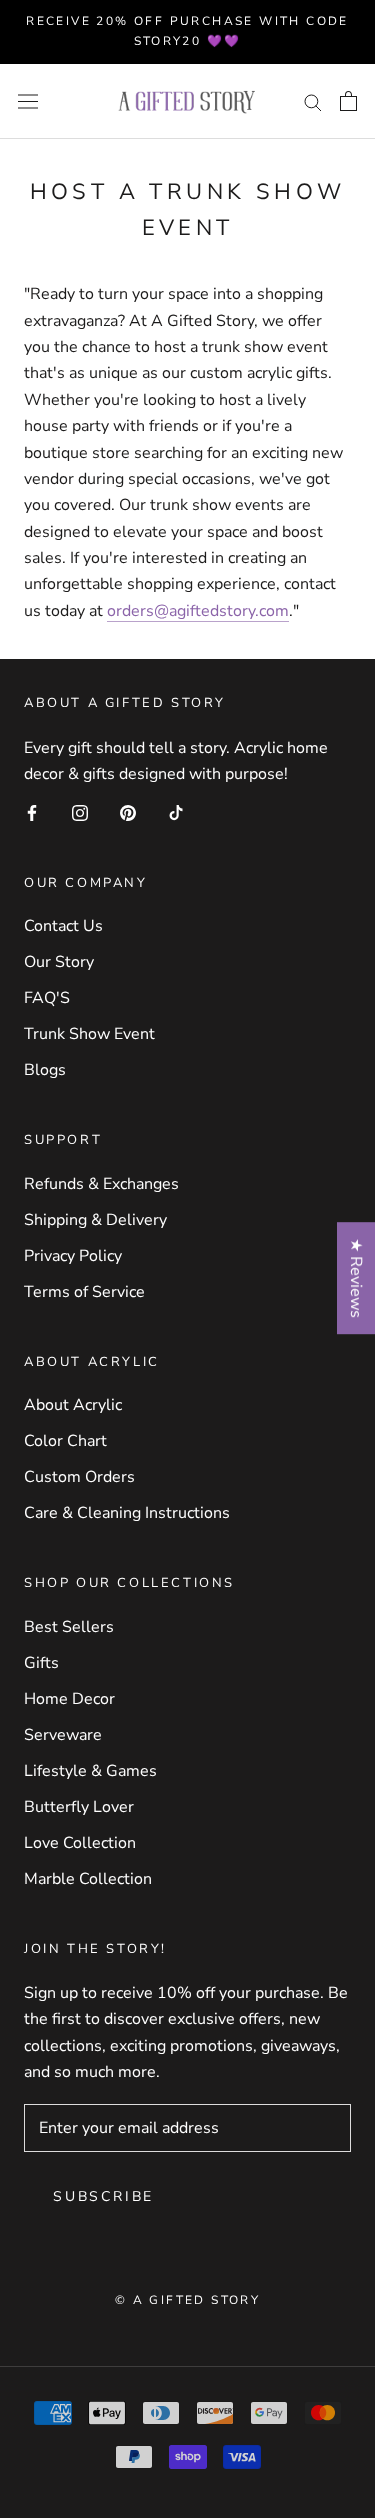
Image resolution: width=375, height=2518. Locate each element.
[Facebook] (32, 811)
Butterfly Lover (79, 1807)
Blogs (45, 1070)
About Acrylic (73, 1405)
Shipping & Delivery (95, 1220)
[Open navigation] (28, 101)
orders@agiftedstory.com (198, 611)
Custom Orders (79, 1477)
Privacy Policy (73, 1256)
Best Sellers (69, 1627)
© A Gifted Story (187, 2300)
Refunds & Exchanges (101, 1184)
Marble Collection (88, 1879)
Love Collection (80, 1843)
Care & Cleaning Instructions (127, 1513)
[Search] (313, 101)
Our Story (59, 962)
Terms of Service (84, 1292)
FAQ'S (47, 998)
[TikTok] (176, 811)
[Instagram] (80, 811)
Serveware (63, 1735)
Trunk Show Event (89, 1034)
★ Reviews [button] (356, 1278)
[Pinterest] (128, 811)
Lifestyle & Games (90, 1771)
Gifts (41, 1663)
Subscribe (103, 2196)
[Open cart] (348, 101)
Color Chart (65, 1441)
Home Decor (69, 1699)
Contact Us (63, 926)
